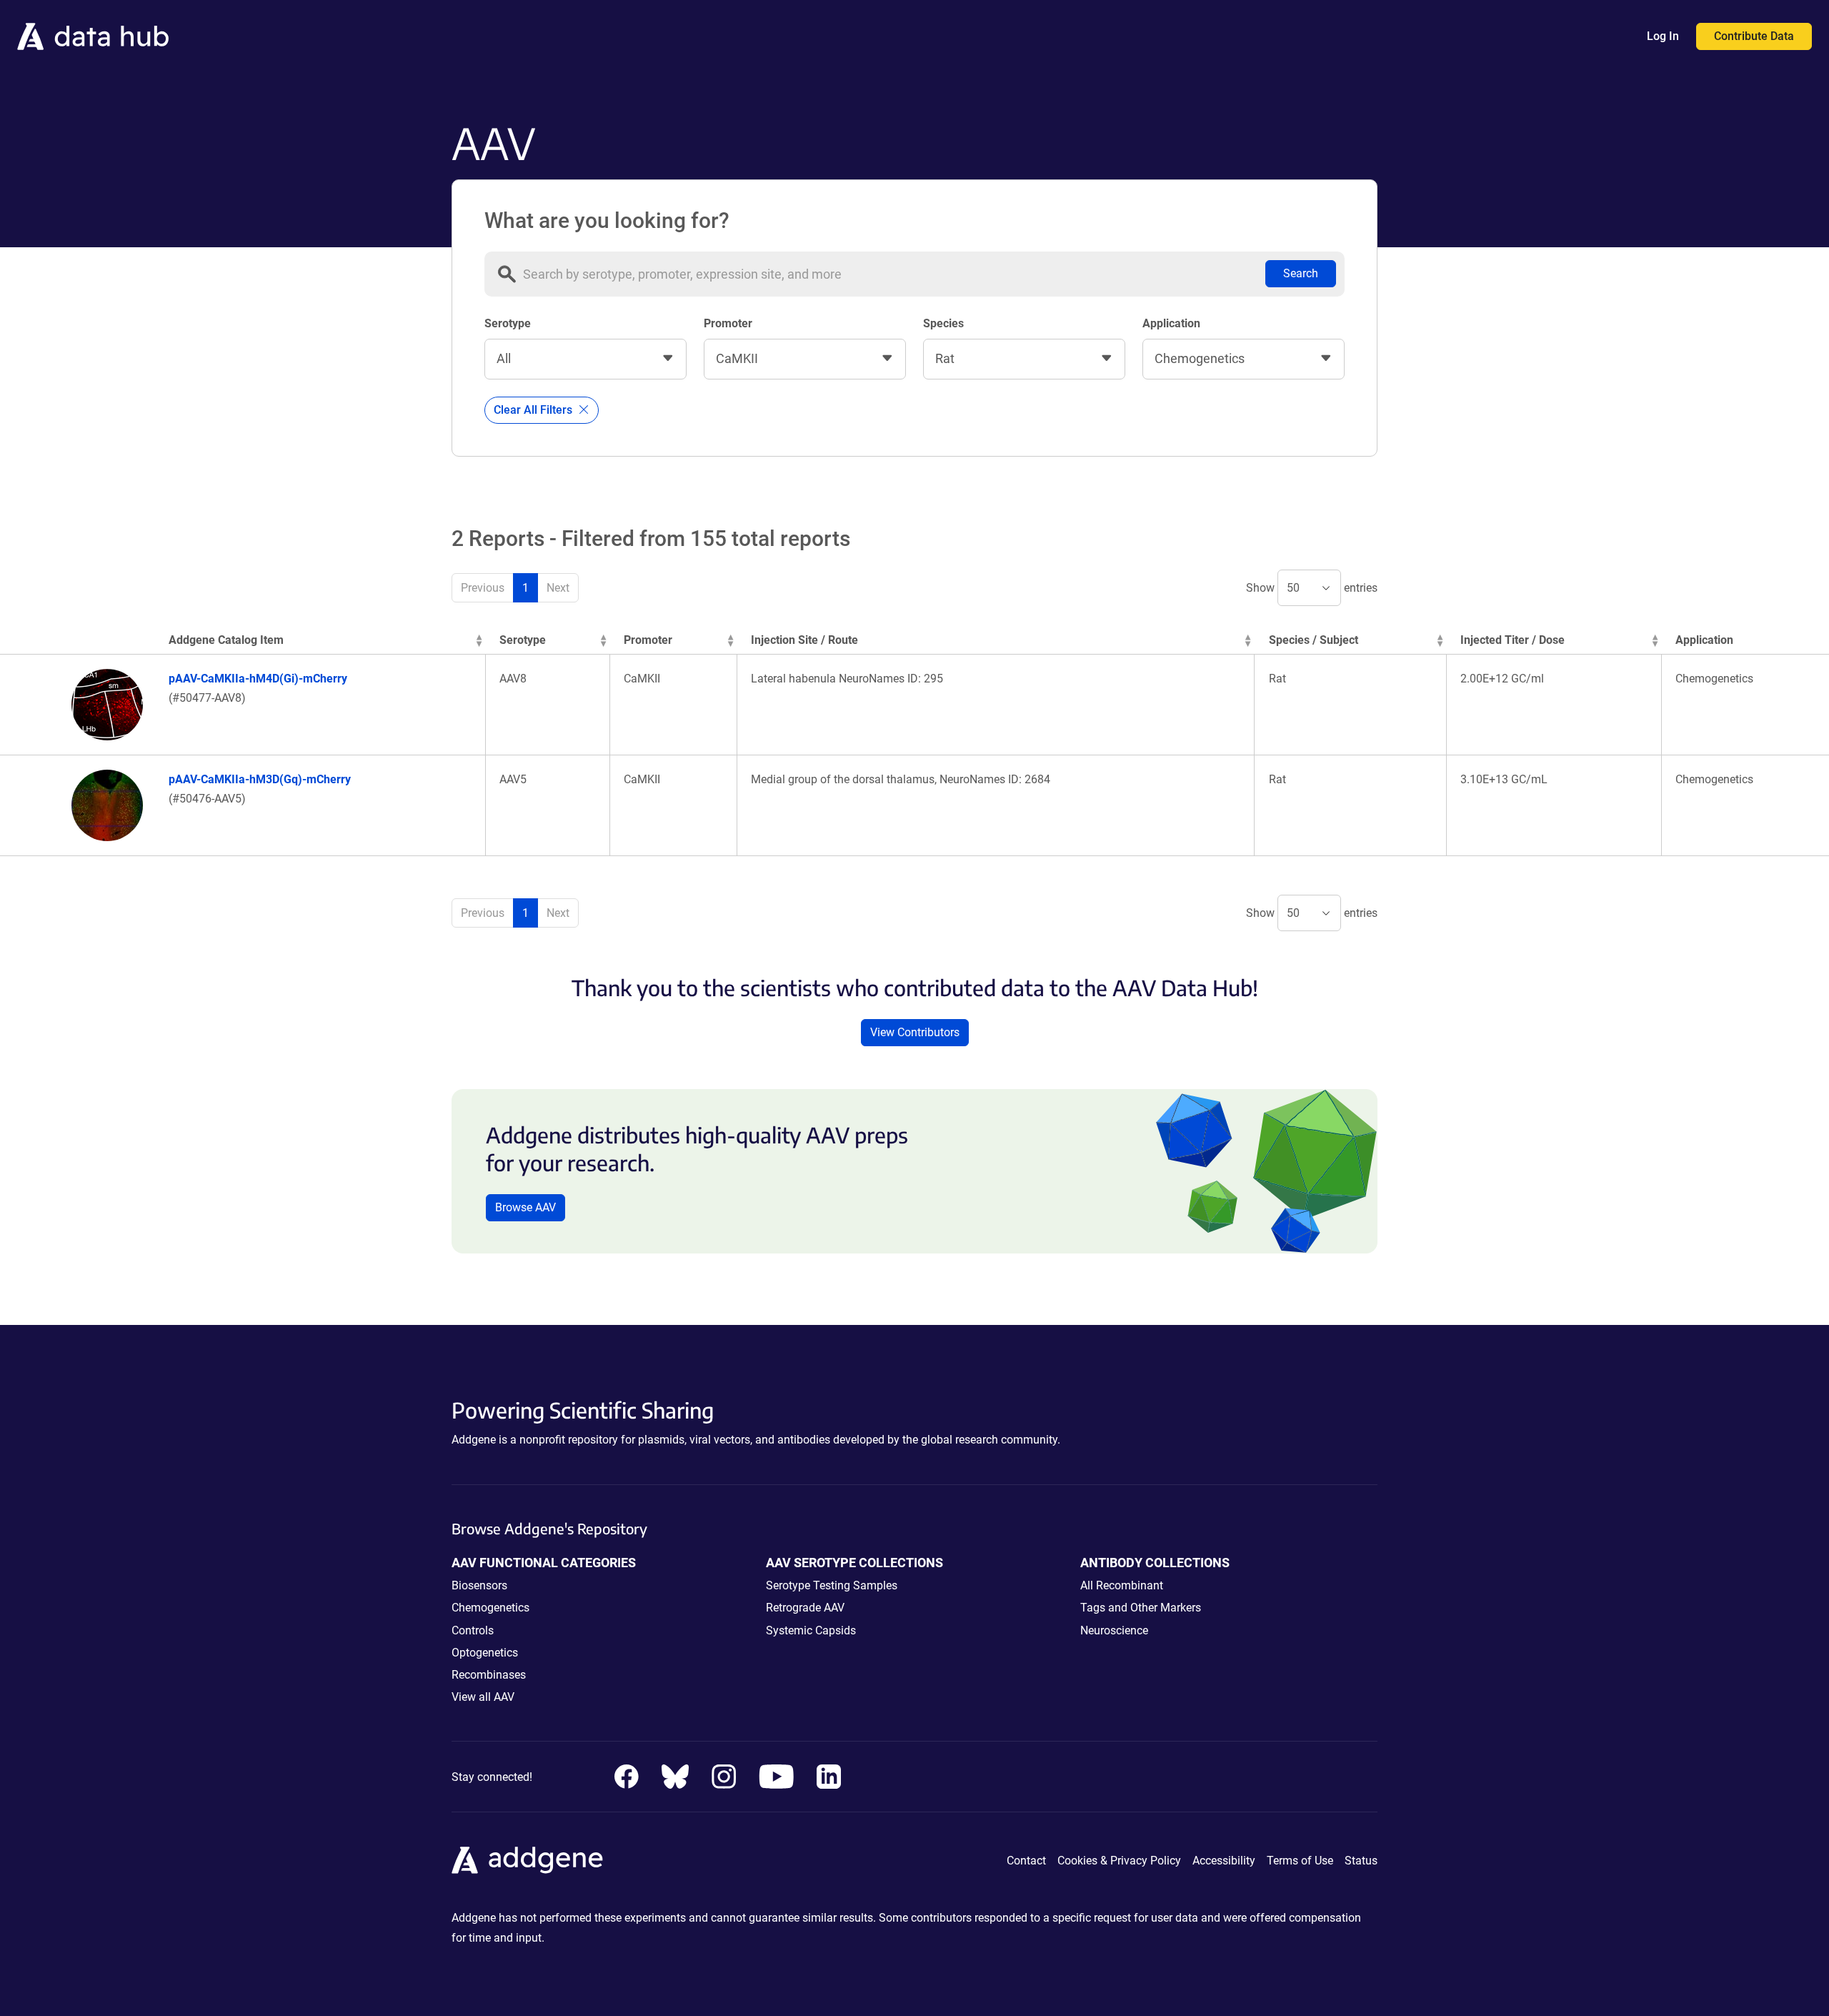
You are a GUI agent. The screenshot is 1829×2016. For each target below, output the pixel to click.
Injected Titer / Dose (1512, 640)
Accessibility (1224, 1861)
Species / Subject (1314, 640)
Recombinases (489, 1675)
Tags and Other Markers (1141, 1608)
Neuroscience (1114, 1630)
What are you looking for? (607, 221)
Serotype (508, 323)
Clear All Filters (534, 410)
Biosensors (479, 1585)
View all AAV (483, 1697)
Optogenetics (485, 1653)
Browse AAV (525, 1207)
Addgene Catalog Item (226, 640)
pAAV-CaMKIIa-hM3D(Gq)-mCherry (260, 779)
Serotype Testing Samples (832, 1585)
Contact (1026, 1861)
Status (1361, 1861)
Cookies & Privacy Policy (1119, 1861)
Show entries (1312, 588)
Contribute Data (1754, 36)
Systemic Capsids (811, 1630)
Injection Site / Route (804, 640)
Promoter (728, 323)
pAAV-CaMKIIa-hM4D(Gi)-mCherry (258, 679)
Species (943, 323)
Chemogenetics (490, 1608)
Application (1171, 323)
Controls (473, 1630)
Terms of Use (1300, 1861)
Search (1301, 273)
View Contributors (915, 1032)
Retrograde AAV (805, 1608)
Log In (1663, 36)
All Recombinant (1122, 1585)
